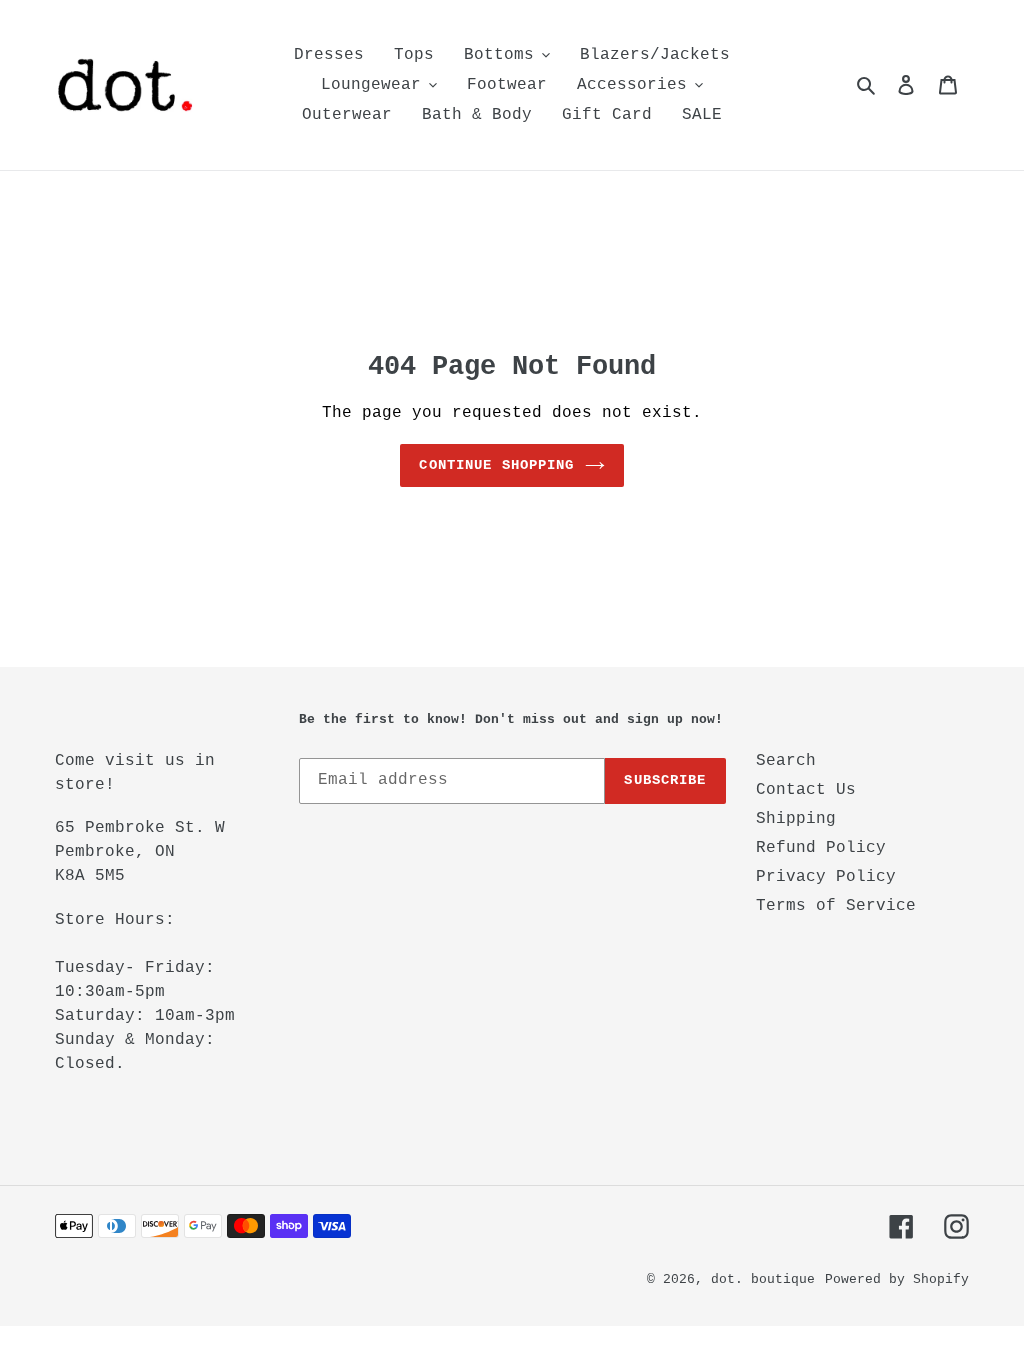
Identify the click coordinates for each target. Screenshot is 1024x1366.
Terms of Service (836, 906)
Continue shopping (496, 465)
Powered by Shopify (897, 1279)
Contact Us (806, 790)
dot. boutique (763, 1279)
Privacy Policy (826, 877)
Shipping (796, 819)
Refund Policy (821, 848)
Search (786, 761)
